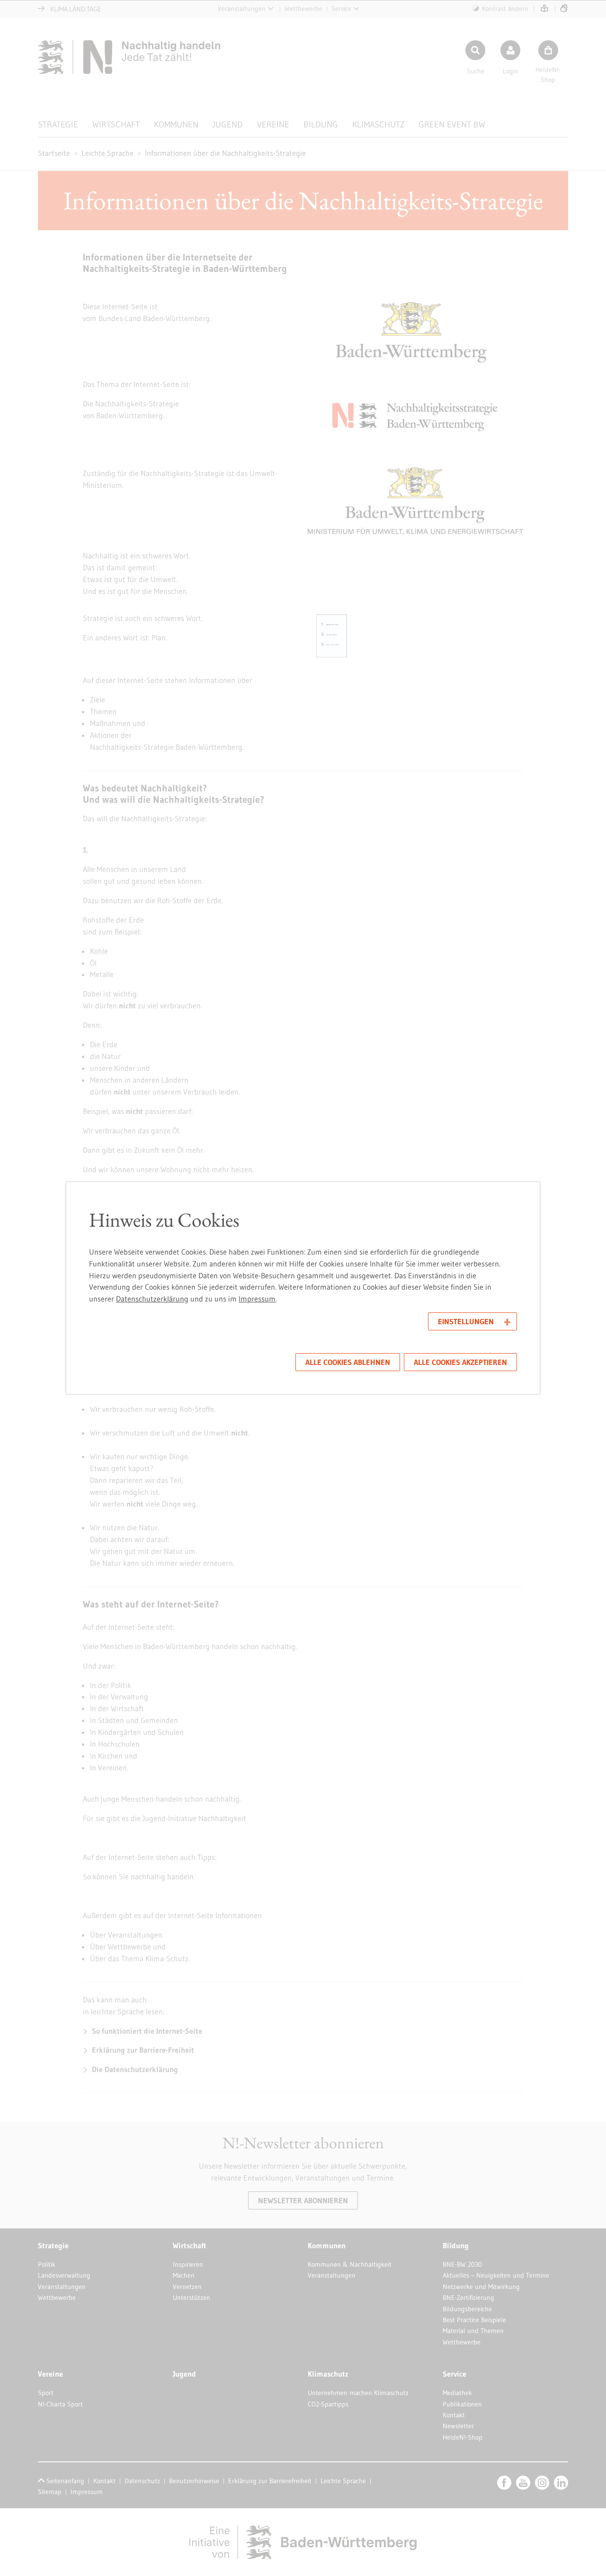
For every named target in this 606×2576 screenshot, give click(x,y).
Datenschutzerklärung (152, 1299)
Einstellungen (466, 1321)
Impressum (257, 1299)
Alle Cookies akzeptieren (460, 1362)
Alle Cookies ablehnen (348, 1362)
